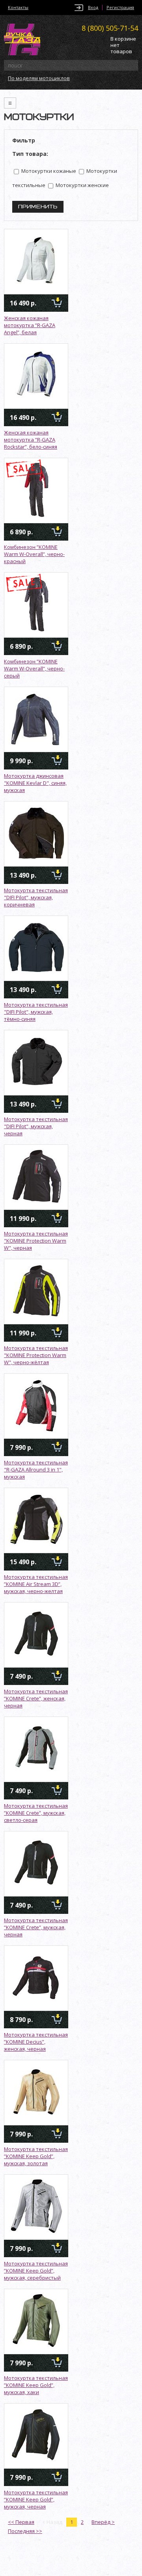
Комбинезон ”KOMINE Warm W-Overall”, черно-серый (34, 668)
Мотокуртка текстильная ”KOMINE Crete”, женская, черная (36, 1698)
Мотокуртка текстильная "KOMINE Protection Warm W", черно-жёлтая (36, 1355)
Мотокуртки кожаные (48, 171)
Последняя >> (25, 2531)
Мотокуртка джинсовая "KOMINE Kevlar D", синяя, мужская (35, 783)
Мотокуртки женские (82, 185)
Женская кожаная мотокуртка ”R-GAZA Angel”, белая (30, 325)
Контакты (18, 7)
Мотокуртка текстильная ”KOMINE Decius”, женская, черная (36, 2042)
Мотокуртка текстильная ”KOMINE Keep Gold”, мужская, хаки (36, 2385)
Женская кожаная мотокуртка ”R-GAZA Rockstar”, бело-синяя (31, 440)
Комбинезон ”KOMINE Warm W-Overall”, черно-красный (34, 554)
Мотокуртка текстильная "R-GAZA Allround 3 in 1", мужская (36, 1470)
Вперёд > (103, 2522)
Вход (93, 7)
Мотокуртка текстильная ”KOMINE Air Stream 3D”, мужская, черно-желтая (36, 1584)
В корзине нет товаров (123, 45)
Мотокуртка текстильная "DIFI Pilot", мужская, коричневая (36, 897)
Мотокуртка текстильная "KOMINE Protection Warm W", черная (36, 1241)
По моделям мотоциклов (39, 78)
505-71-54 (110, 28)
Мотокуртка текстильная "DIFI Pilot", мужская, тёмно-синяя (36, 1012)
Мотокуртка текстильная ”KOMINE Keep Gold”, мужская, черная (36, 2499)
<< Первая (21, 2522)
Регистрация (120, 7)
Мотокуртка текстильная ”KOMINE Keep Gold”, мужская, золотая (36, 2156)
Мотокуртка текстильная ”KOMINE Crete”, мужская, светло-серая (36, 1813)
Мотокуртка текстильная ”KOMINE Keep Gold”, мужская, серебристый (36, 2271)
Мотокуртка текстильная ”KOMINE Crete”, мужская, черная (36, 1927)
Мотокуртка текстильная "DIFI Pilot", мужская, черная (36, 1126)
